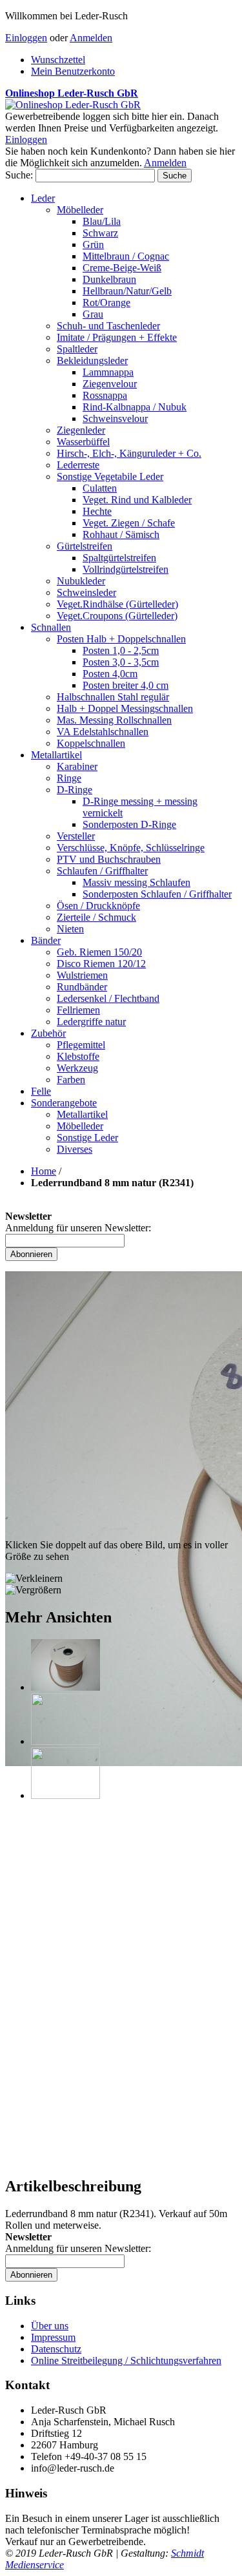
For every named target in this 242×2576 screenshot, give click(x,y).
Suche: (19, 175)
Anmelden (91, 38)
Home (44, 1171)
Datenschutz (56, 2349)
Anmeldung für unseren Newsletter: (78, 1228)
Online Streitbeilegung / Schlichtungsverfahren (126, 2360)
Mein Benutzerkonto (73, 71)
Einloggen (26, 38)
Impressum (53, 2337)
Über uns (50, 2326)
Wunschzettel (58, 60)
